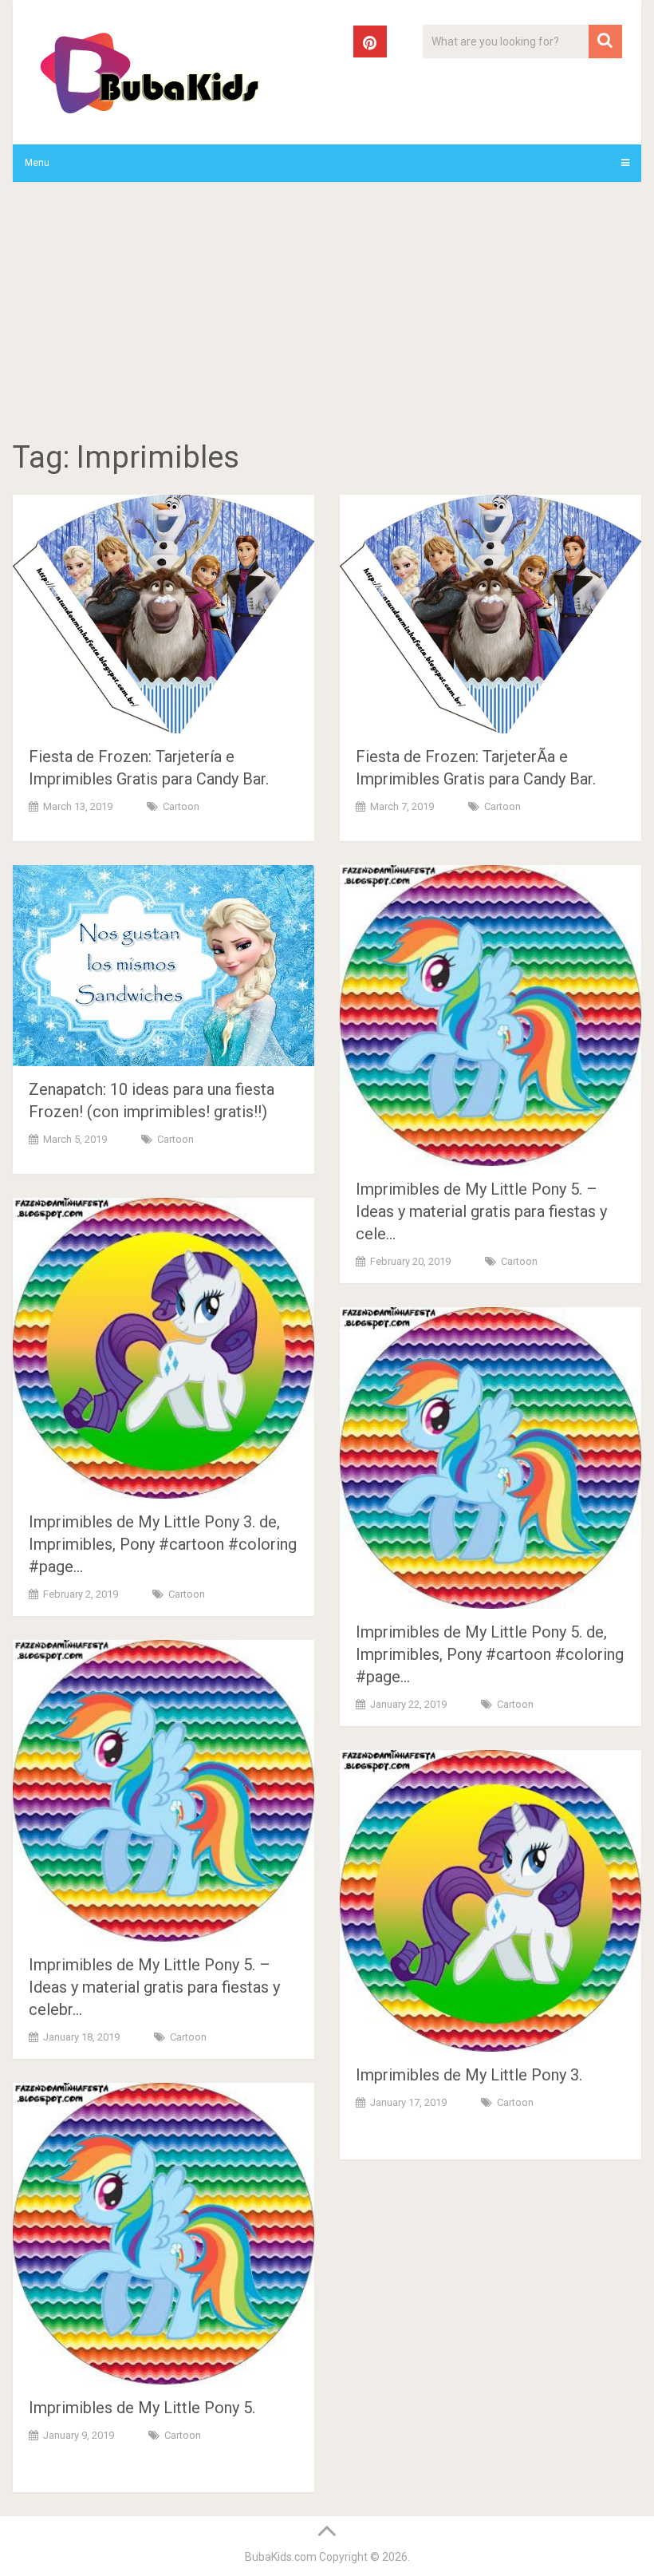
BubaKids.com (281, 2557)
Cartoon (181, 806)
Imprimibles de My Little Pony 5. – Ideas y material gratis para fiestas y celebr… (154, 1987)
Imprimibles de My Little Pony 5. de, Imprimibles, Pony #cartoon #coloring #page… (490, 1654)
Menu (37, 163)
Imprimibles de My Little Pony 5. (142, 2408)
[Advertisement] (327, 314)
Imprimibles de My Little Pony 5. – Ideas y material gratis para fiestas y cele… (481, 1211)
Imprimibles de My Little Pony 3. (469, 2075)
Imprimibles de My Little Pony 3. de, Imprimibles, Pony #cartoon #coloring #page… (163, 1544)
